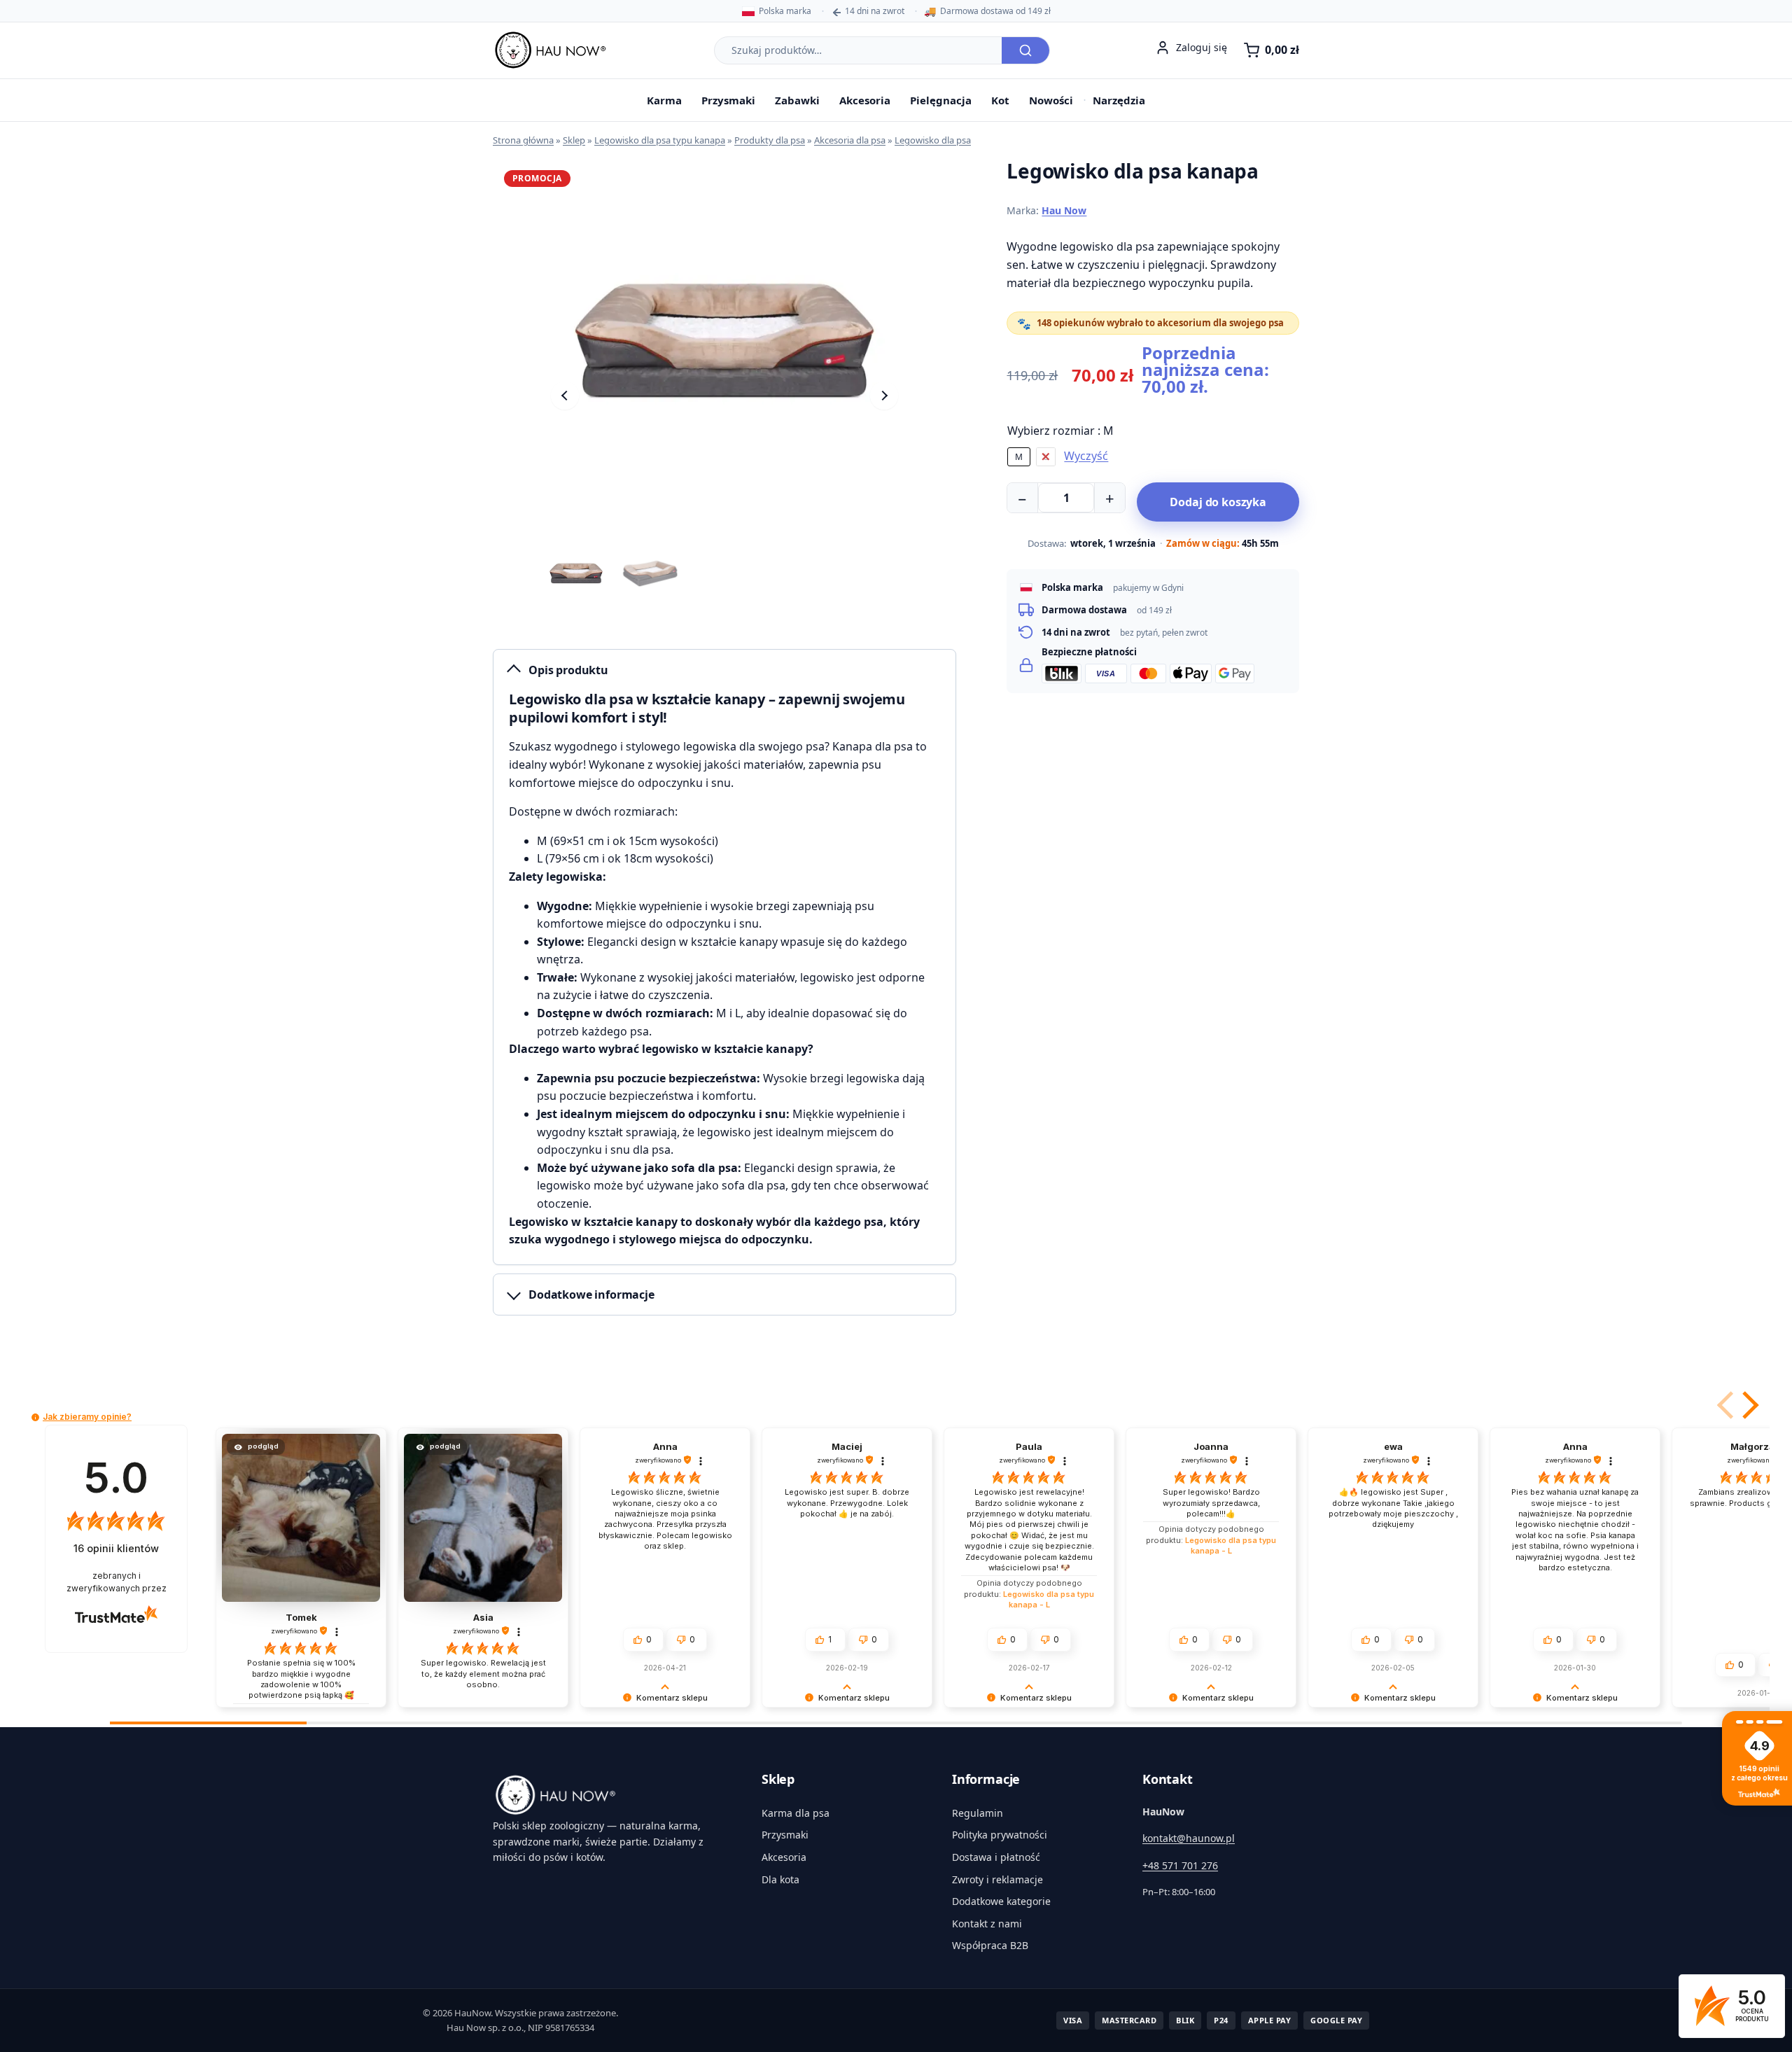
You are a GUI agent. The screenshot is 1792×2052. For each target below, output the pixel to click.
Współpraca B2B (990, 1945)
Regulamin (978, 1813)
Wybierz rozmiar (1060, 431)
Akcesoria (865, 100)
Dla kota (780, 1879)
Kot (1000, 100)
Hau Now (1064, 210)
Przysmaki (728, 100)
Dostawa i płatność (996, 1857)
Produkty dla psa (770, 140)
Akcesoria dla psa (850, 140)
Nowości (1051, 100)
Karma (664, 100)
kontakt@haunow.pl (1189, 1838)
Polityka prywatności (1000, 1835)
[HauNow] (610, 1795)
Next (884, 396)
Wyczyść (1086, 456)
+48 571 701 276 (1180, 1865)
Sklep (574, 140)
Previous (565, 396)
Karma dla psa (796, 1813)
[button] (1748, 1405)
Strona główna (523, 140)
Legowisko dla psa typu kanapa (660, 140)
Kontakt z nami (987, 1924)
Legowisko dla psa (933, 140)
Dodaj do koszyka (1218, 502)
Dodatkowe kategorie (1001, 1901)
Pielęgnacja (941, 100)
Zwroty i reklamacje (997, 1879)
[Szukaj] (1025, 50)
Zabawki (797, 100)
